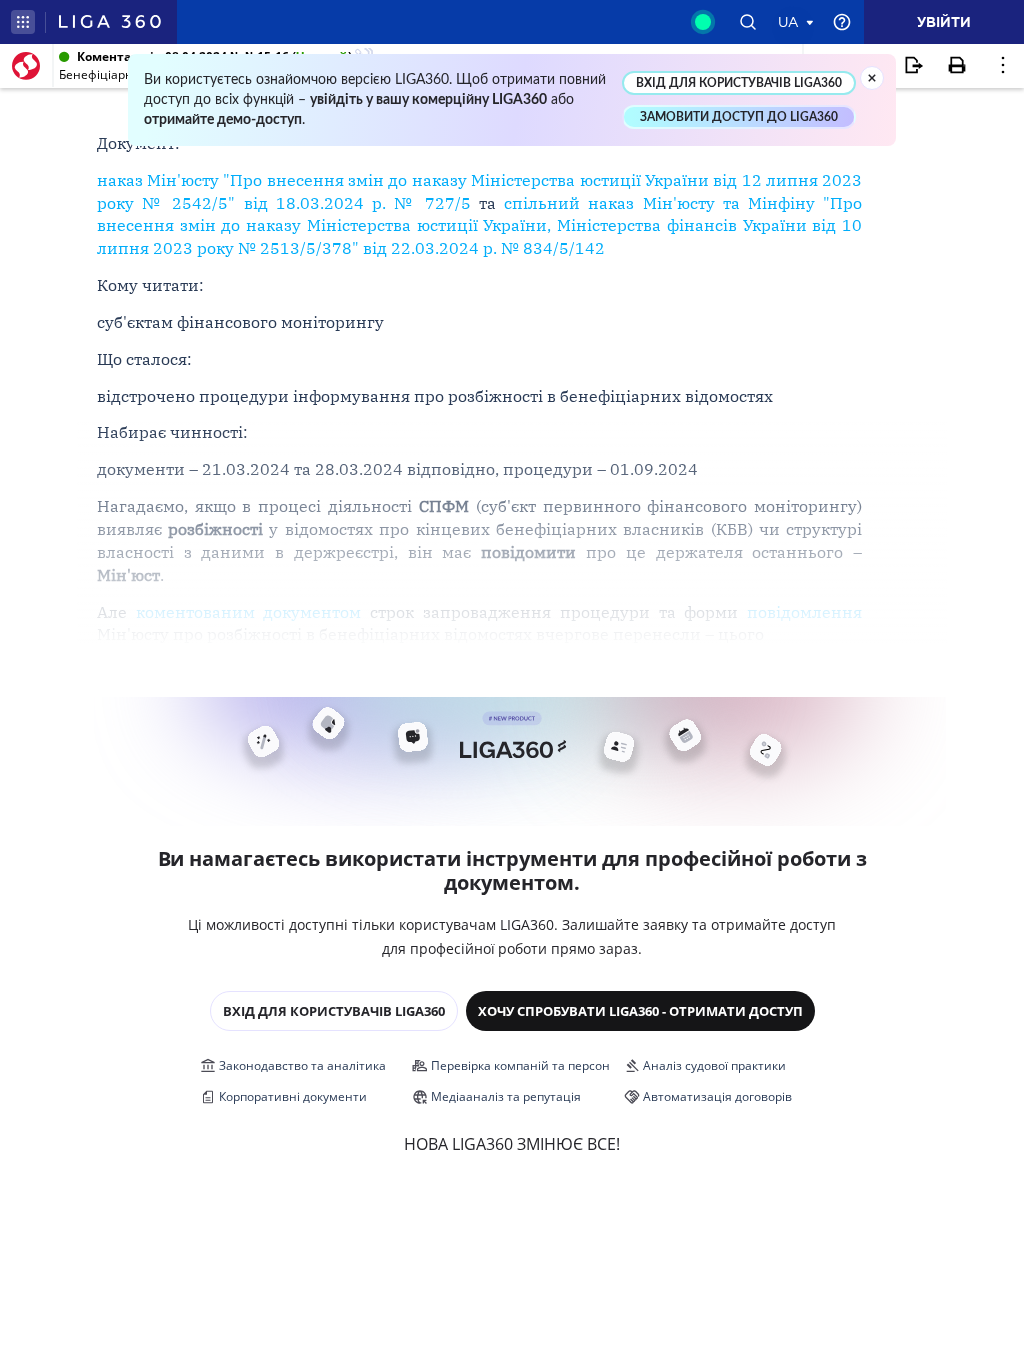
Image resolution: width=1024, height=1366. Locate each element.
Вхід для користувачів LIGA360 (334, 1011)
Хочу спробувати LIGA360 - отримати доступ (640, 1011)
